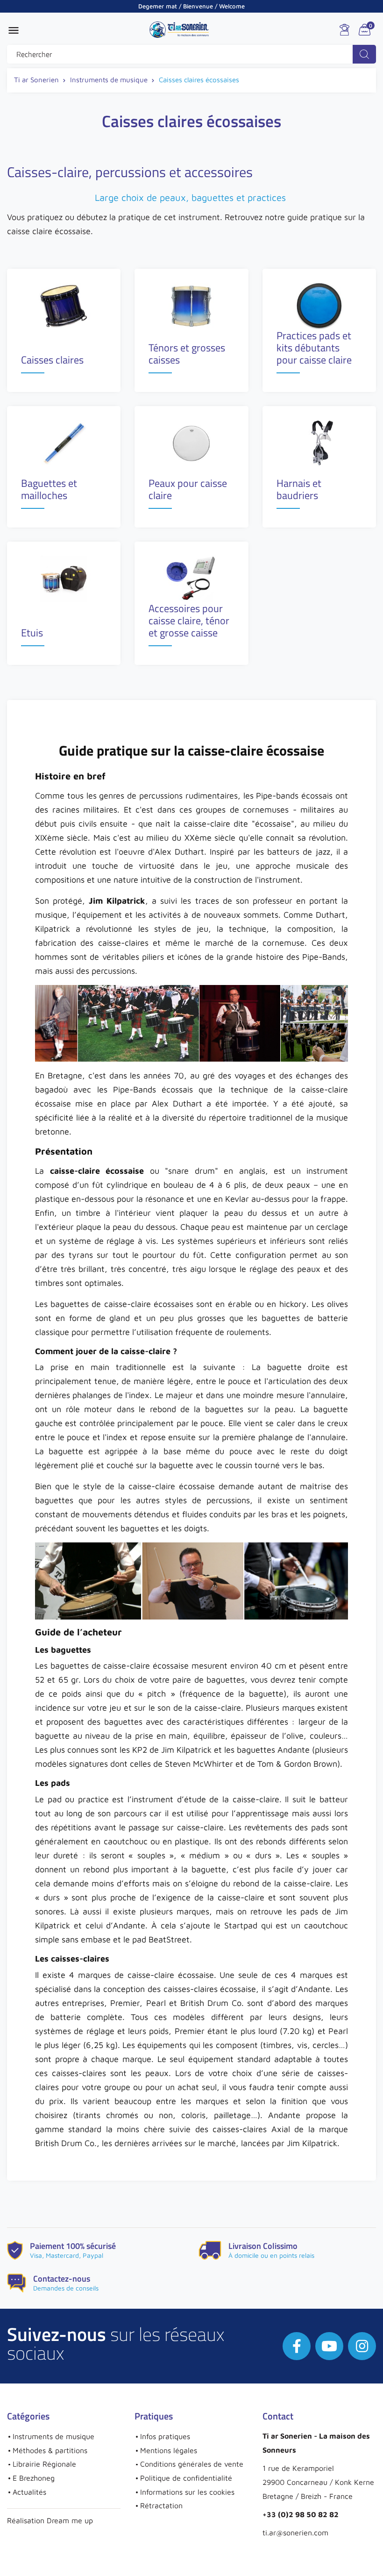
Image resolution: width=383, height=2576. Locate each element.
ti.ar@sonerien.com (295, 2533)
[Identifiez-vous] (344, 30)
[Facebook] (297, 2346)
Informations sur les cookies (187, 2492)
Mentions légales (169, 2450)
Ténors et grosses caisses (187, 355)
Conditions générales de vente (192, 2464)
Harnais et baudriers (299, 490)
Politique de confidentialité (186, 2478)
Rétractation (161, 2505)
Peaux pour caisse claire (188, 490)
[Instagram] (362, 2346)
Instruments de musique (53, 2436)
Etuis (32, 634)
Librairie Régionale (44, 2464)
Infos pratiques (165, 2436)
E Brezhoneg (34, 2478)
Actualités (29, 2492)
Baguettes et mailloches (49, 490)
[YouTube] (329, 2346)
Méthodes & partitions (50, 2450)
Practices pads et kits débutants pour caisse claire (314, 349)
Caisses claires (52, 361)
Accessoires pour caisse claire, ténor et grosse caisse (189, 622)
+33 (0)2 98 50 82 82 (301, 2514)
